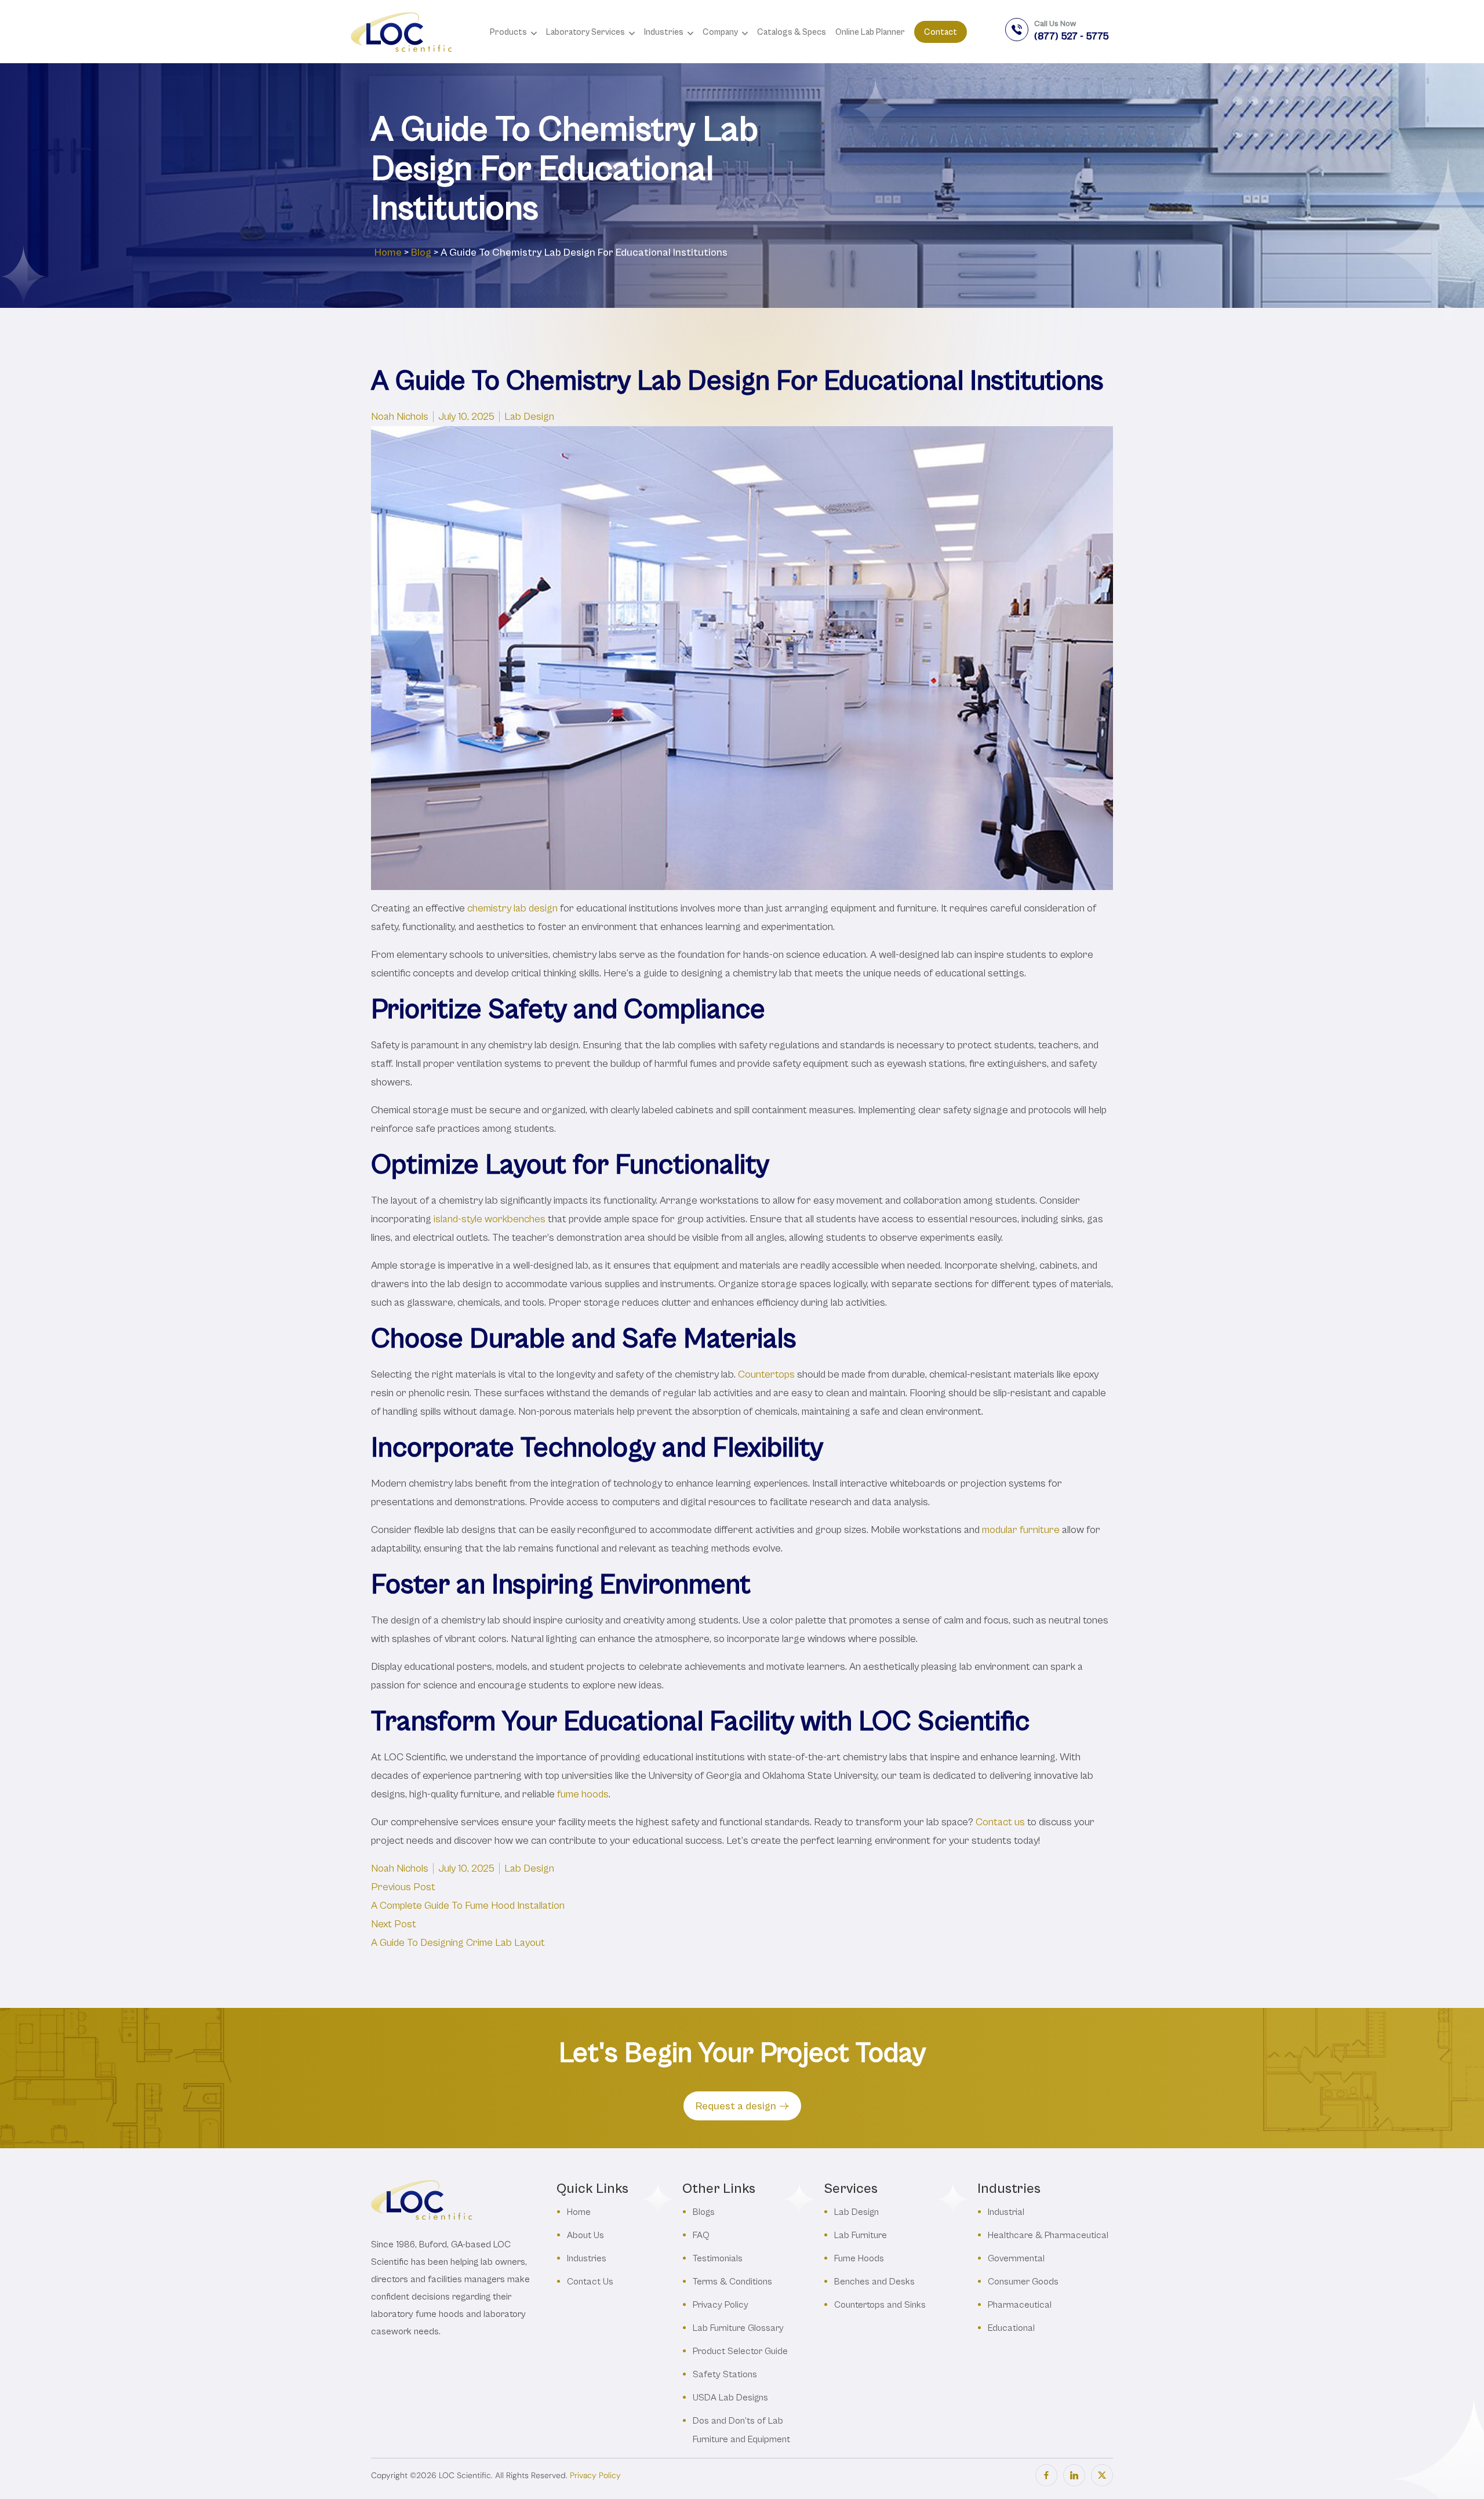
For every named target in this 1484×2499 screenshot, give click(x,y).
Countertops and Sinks (880, 2304)
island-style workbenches (490, 1219)
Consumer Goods (1023, 2281)
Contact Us (590, 2281)
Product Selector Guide (740, 2351)
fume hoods (583, 1794)
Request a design (736, 2106)
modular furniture (1021, 1530)
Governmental (1016, 2258)
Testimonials (718, 2258)
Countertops (766, 1374)
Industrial (1006, 2212)
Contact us (1000, 1822)
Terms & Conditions (732, 2281)
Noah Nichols (400, 417)
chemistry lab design (512, 908)
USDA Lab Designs (730, 2397)
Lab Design (529, 417)
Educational (1011, 2328)
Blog (421, 252)
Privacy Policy (721, 2304)
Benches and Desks (874, 2281)
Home (388, 252)
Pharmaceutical (1020, 2304)
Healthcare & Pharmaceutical (1048, 2235)
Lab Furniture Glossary (738, 2328)
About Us (585, 2235)
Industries (587, 2258)
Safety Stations (725, 2374)
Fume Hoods (859, 2258)
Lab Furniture (861, 2235)
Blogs (704, 2212)
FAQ (701, 2235)
